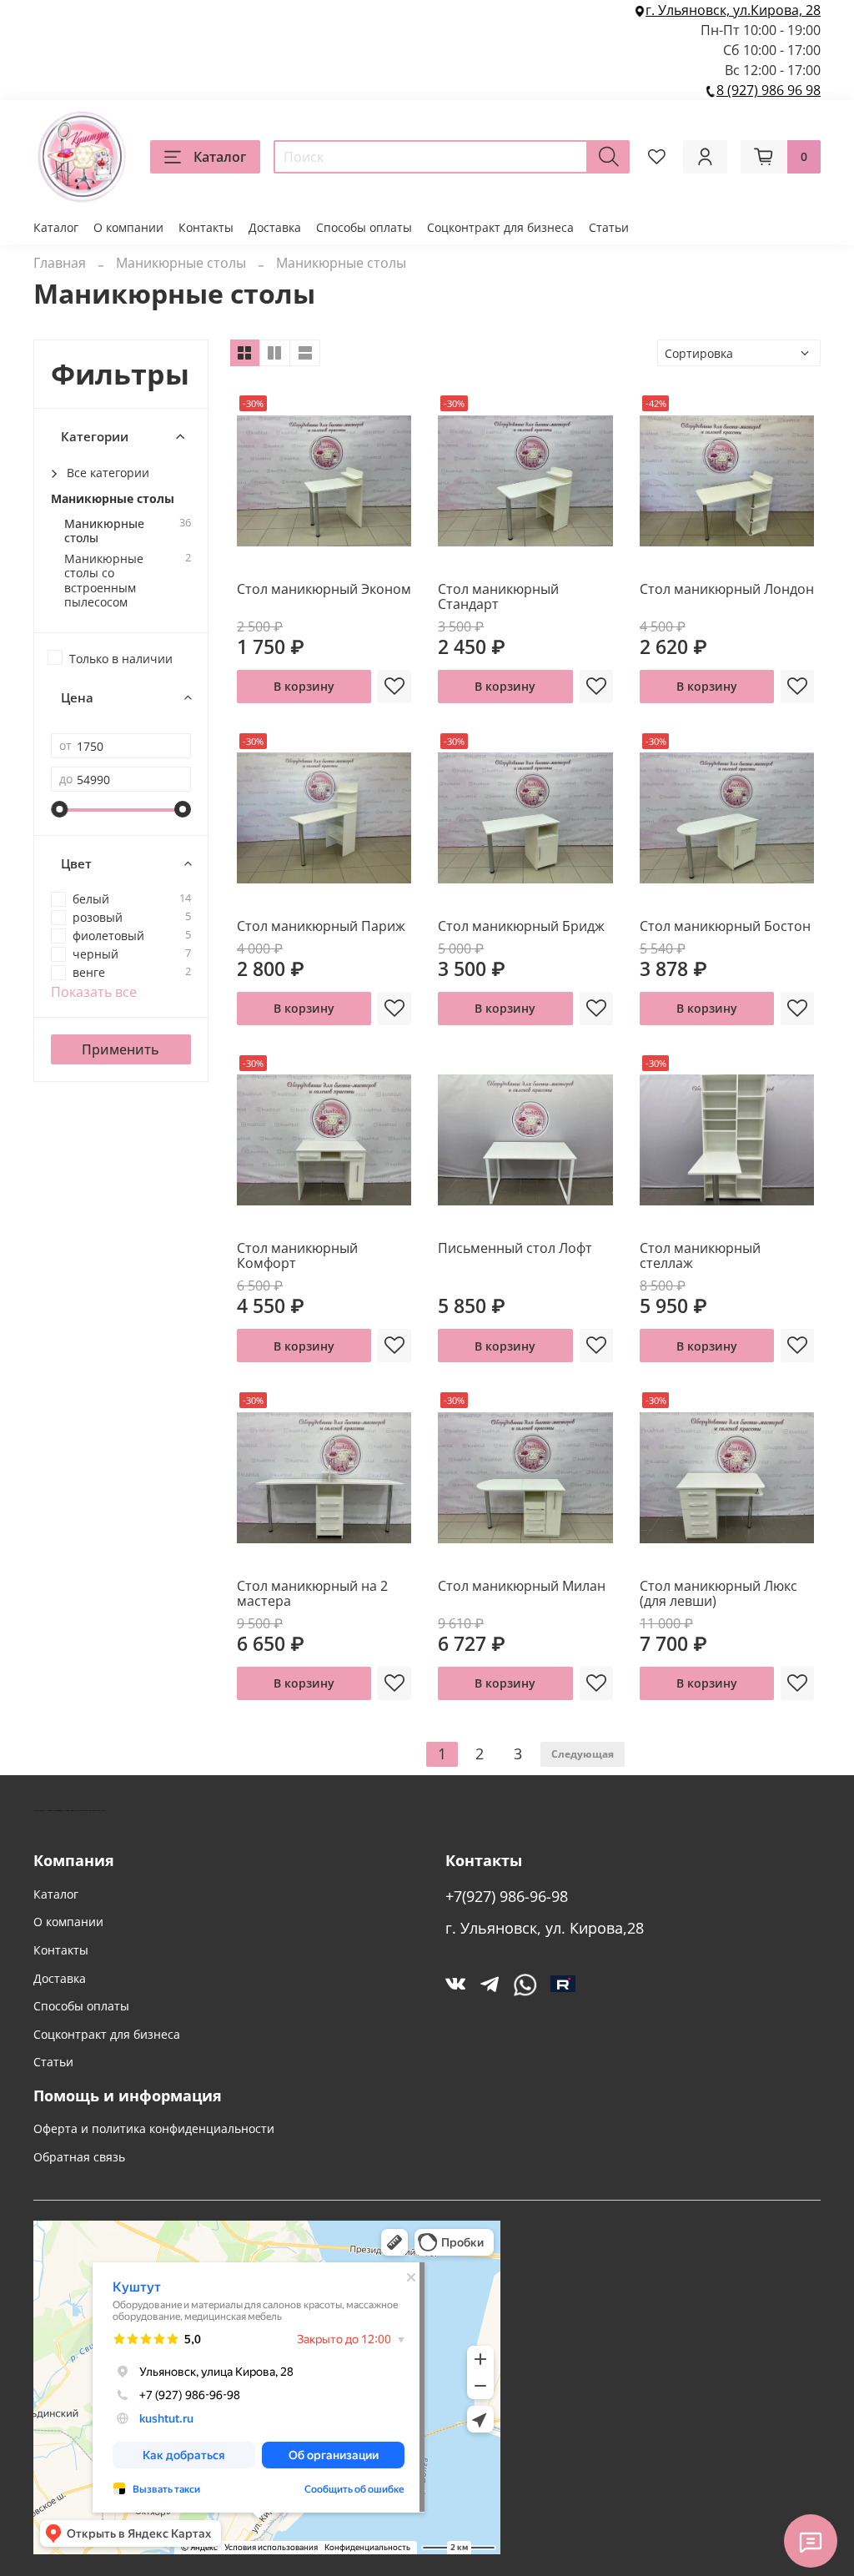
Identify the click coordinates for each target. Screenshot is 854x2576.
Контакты (206, 227)
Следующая (583, 1754)
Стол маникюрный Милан (522, 1586)
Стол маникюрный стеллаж (700, 1255)
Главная (60, 263)
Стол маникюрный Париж (321, 926)
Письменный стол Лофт (515, 1248)
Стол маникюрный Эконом (324, 589)
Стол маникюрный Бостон (725, 926)
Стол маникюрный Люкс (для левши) (718, 1593)
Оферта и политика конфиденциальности (154, 2128)
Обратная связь (79, 2157)
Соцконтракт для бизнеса (500, 227)
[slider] (59, 809)
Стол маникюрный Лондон (727, 589)
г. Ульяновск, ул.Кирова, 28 (733, 10)
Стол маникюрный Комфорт (297, 1255)
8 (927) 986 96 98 (769, 90)
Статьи (609, 227)
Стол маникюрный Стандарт (498, 596)
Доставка (275, 227)
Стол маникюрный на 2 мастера (312, 1593)
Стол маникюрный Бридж (521, 926)
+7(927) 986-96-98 (507, 1896)
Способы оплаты (364, 227)
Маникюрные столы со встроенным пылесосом (104, 580)
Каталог (220, 157)
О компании (128, 227)
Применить (121, 1049)
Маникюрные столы (181, 263)
